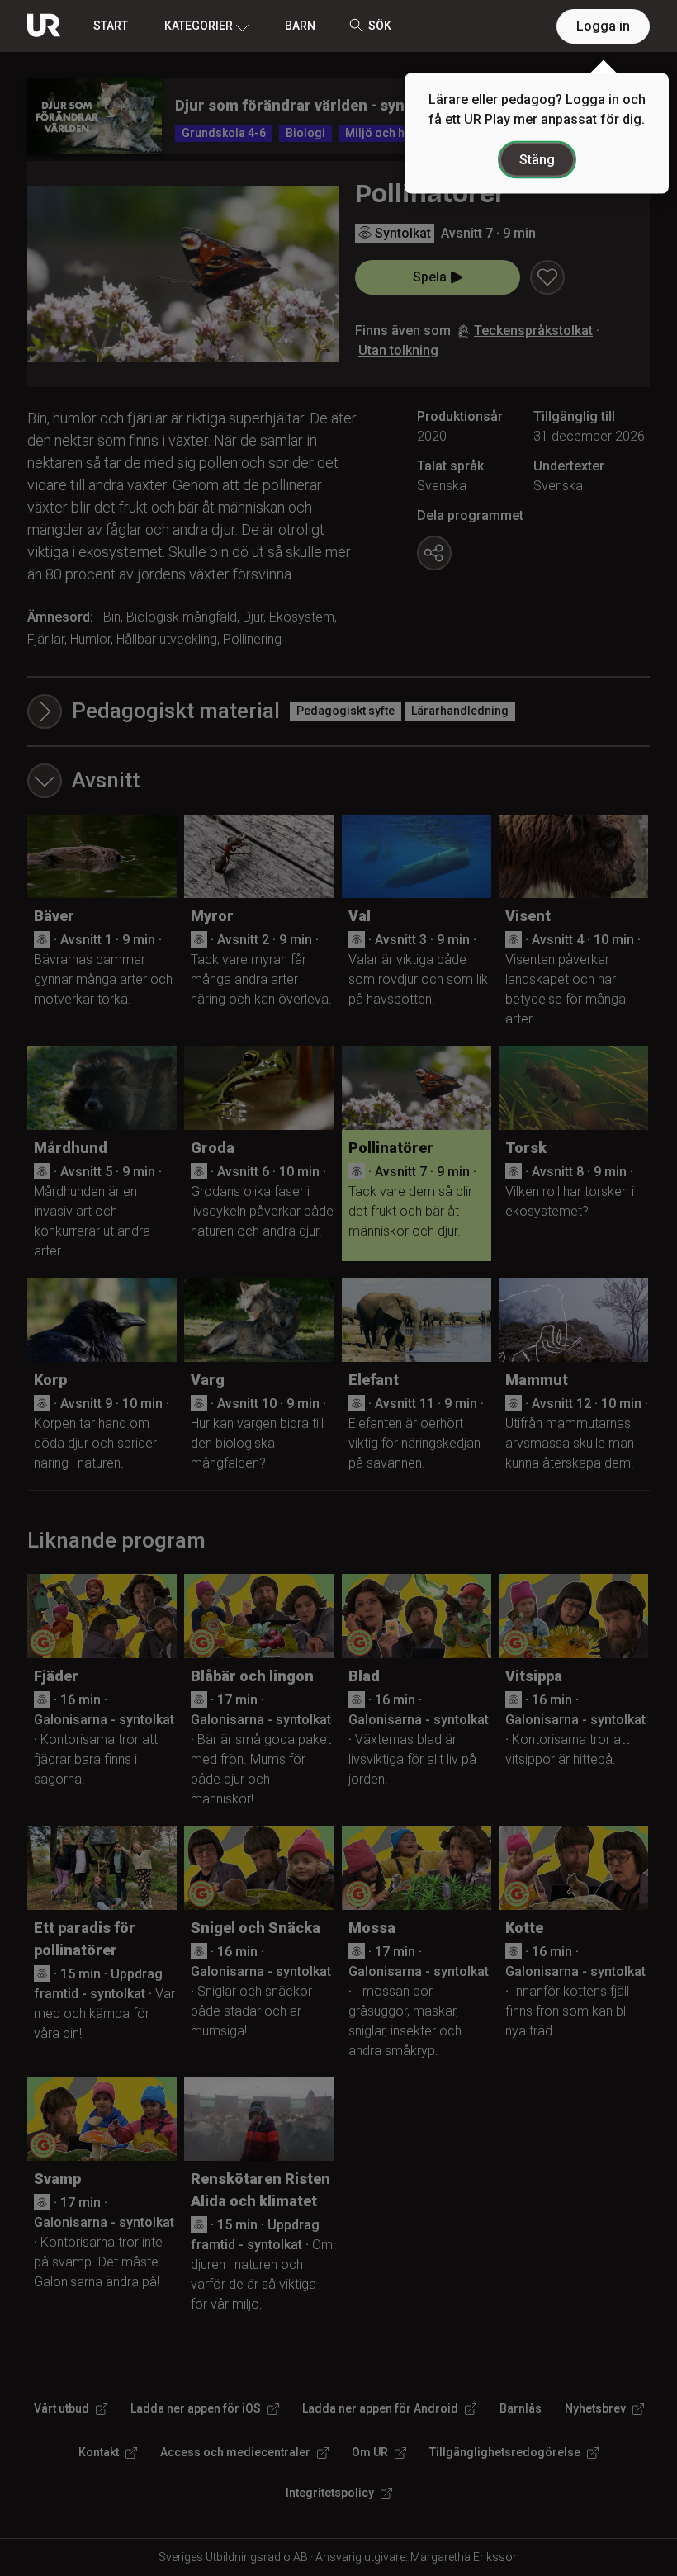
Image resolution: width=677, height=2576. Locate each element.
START (111, 26)
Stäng (537, 160)
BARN (300, 26)
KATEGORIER (199, 26)
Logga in (603, 26)
